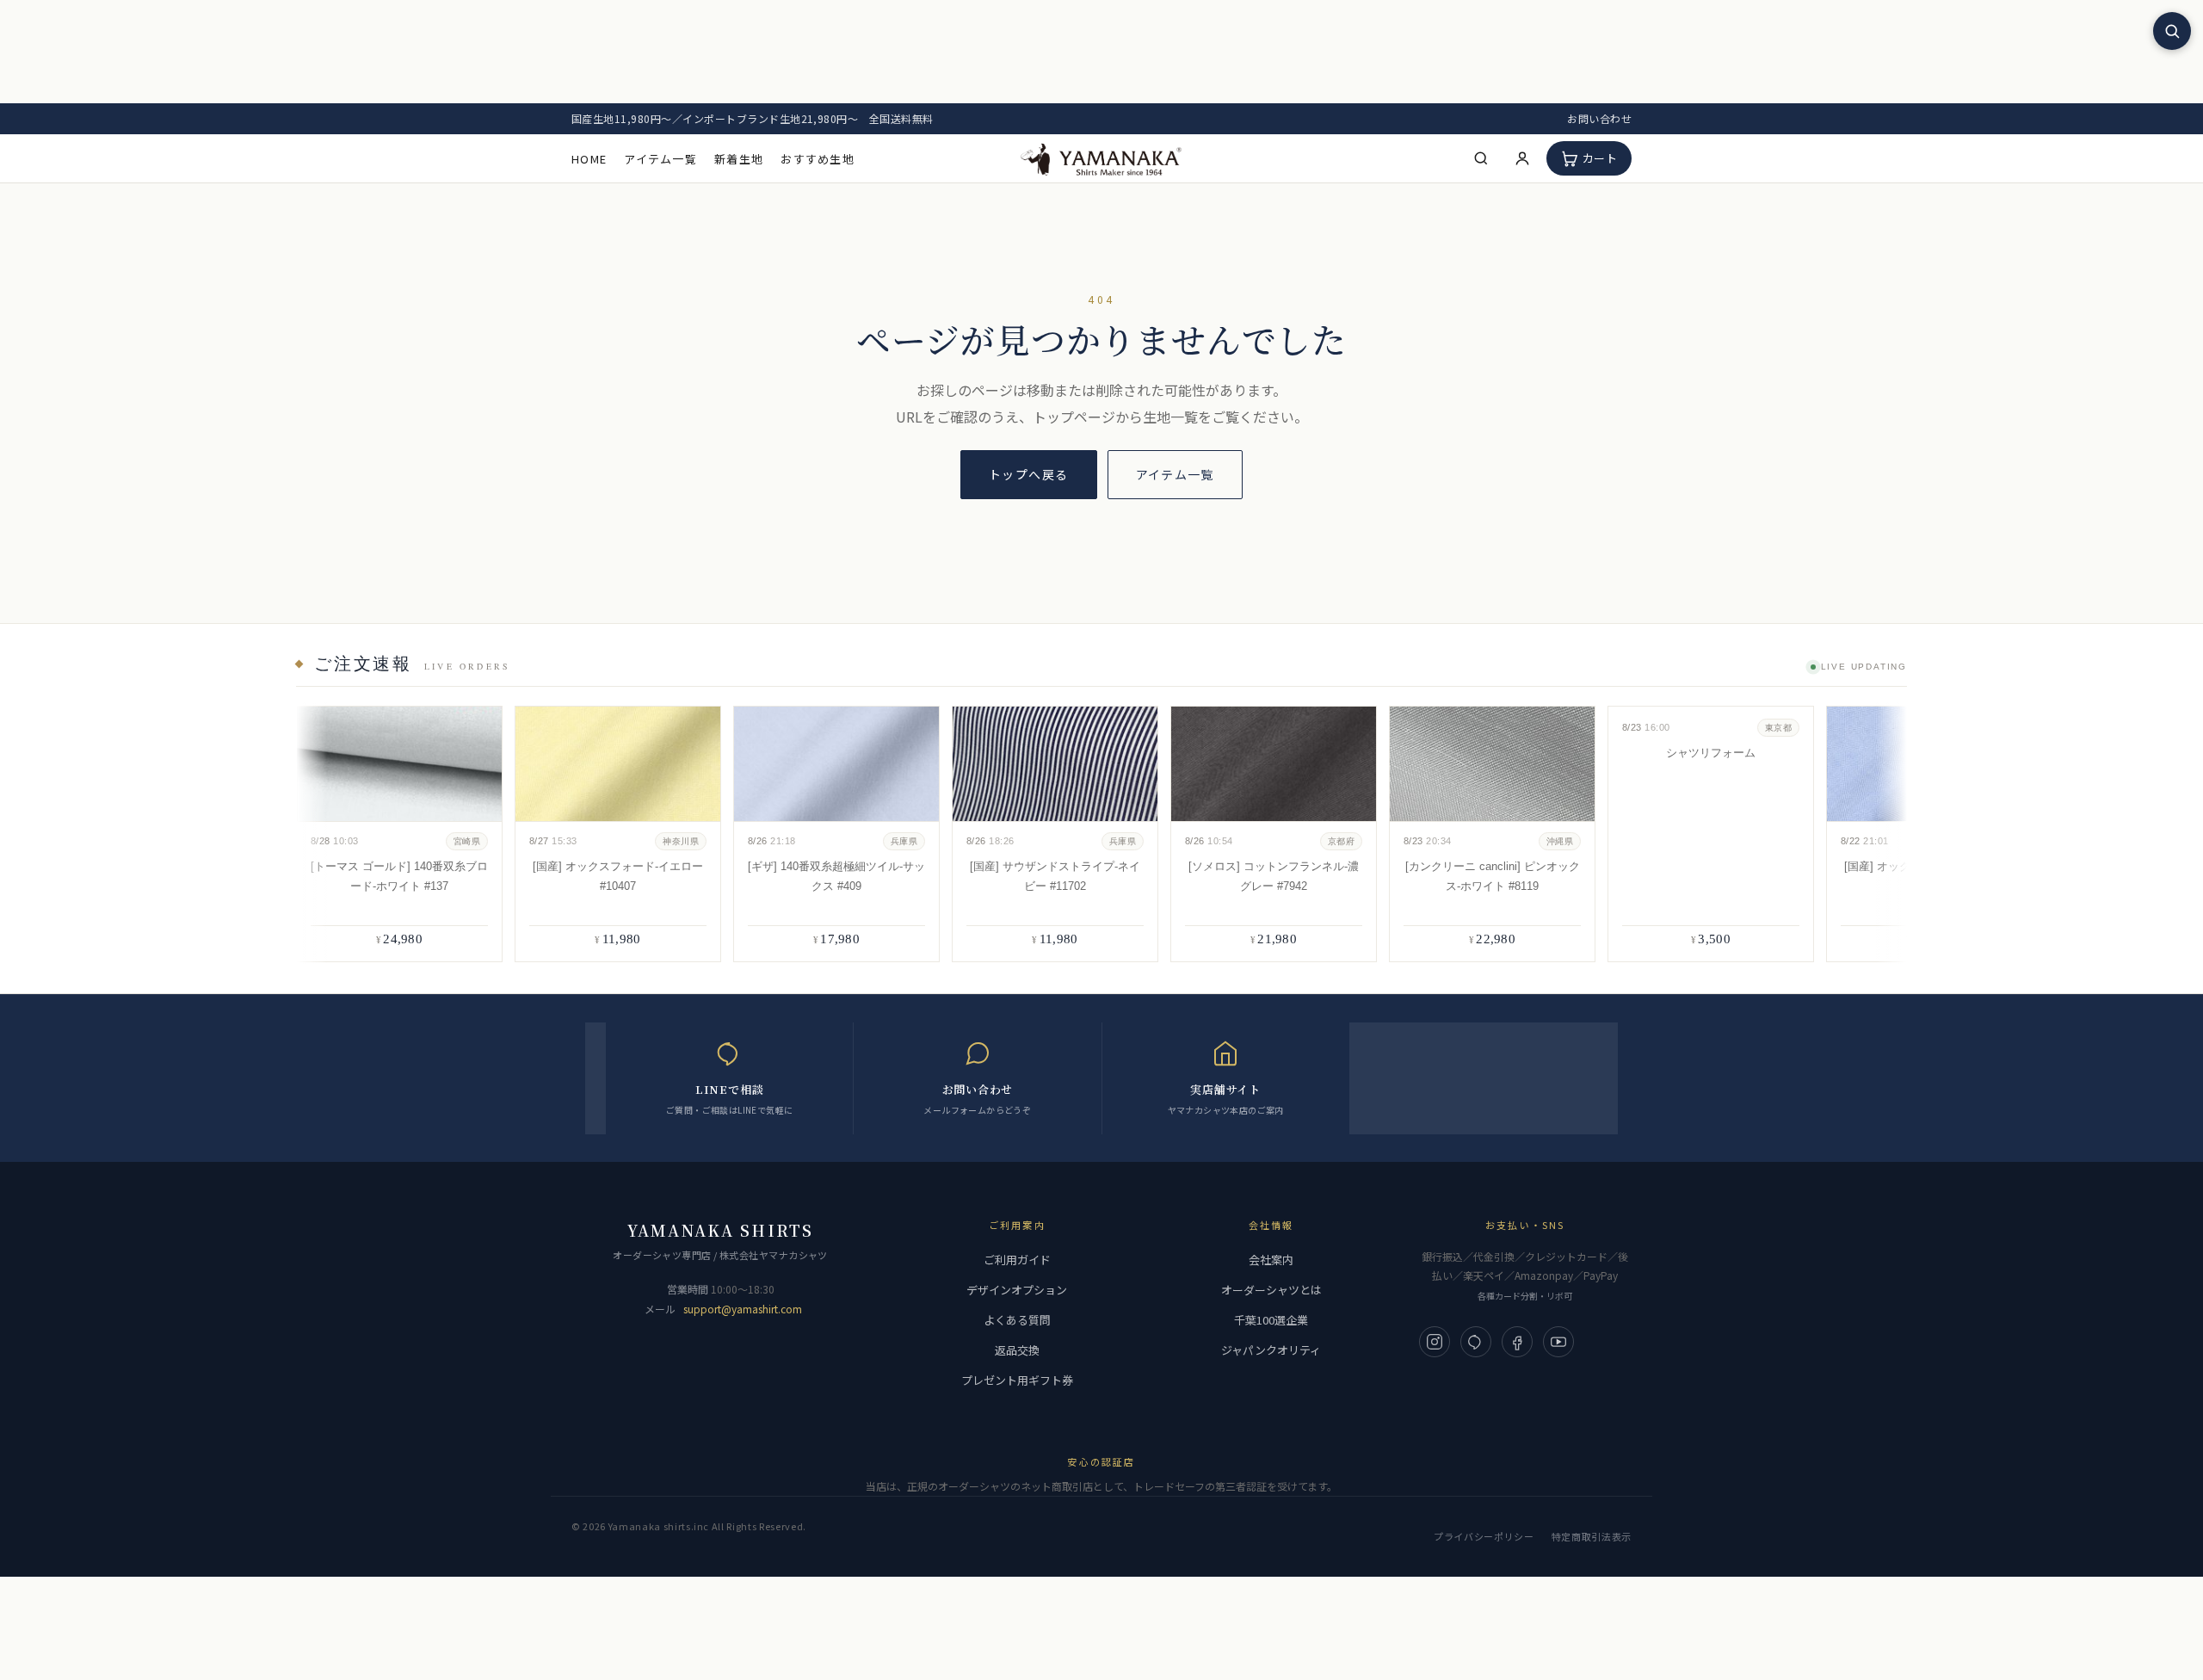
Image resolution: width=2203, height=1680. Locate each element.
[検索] (1481, 158)
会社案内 (1271, 1260)
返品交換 (1017, 1350)
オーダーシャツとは (1271, 1290)
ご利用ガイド (1017, 1260)
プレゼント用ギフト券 (1017, 1380)
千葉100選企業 (1271, 1320)
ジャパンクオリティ (1271, 1350)
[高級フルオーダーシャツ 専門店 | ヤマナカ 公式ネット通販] (1101, 158)
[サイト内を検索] (2172, 31)
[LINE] (1476, 1342)
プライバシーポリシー (1484, 1536)
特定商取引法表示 (1592, 1536)
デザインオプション (1017, 1290)
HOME (589, 159)
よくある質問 (1017, 1320)
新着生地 (739, 159)
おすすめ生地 (818, 159)
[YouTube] (1558, 1342)
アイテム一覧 (660, 159)
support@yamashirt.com (743, 1309)
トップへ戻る (1028, 474)
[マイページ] (1522, 158)
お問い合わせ (1599, 118)
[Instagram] (1435, 1342)
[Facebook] (1517, 1342)
